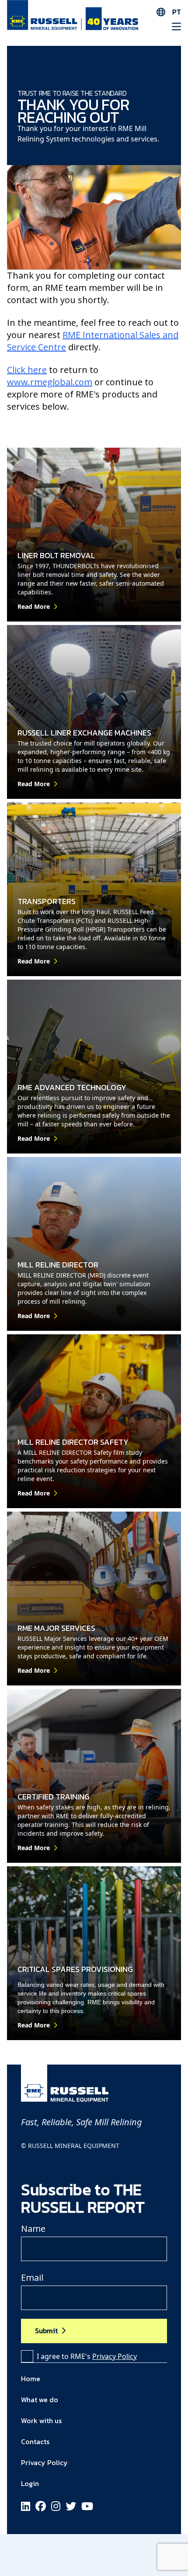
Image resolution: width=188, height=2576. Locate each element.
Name (33, 2229)
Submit (46, 2331)
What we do (40, 2400)
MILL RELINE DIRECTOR (58, 1265)
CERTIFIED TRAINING (54, 1797)
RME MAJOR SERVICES (56, 1628)
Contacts (35, 2441)
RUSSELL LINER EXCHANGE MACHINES (84, 733)
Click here (27, 370)
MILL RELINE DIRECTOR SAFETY (73, 1442)
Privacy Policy (115, 2356)
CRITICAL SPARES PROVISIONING (75, 1969)
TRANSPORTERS (47, 901)
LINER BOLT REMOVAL (56, 555)
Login (30, 2483)
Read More (34, 606)
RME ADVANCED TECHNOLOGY (72, 1087)
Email (32, 2277)
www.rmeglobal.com (50, 382)
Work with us (41, 2421)
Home (31, 2379)
